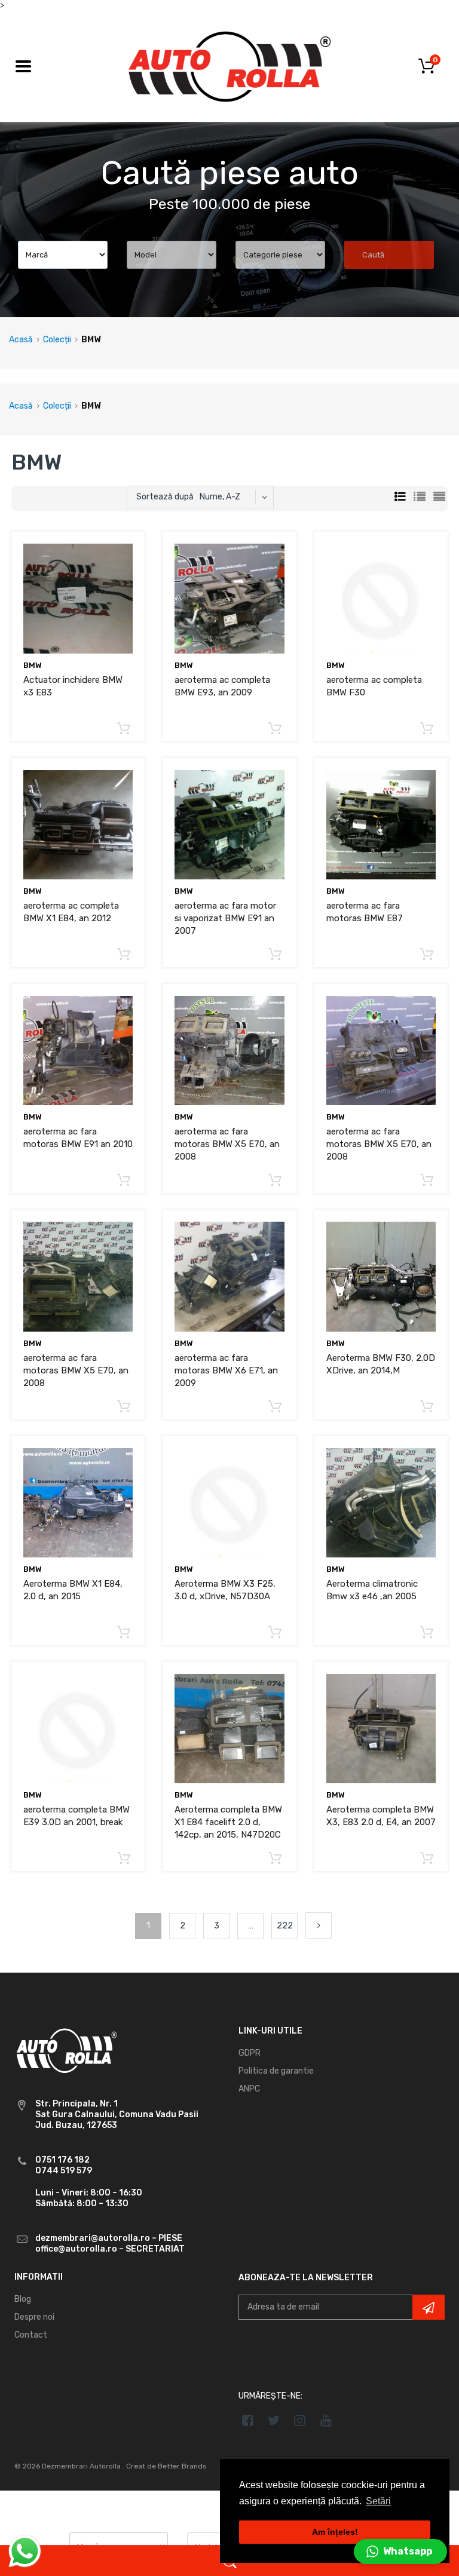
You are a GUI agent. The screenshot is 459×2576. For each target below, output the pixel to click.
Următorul (319, 1925)
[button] (400, 2552)
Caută (373, 255)
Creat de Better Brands (166, 2466)
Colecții (57, 340)
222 (285, 1926)
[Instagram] (300, 2420)
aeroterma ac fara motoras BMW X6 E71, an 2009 (226, 1370)
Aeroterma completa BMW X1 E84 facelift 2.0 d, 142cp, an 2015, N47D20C (228, 1822)
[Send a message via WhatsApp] (25, 2551)
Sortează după (165, 497)
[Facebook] (248, 2420)
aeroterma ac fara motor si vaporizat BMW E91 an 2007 (225, 918)
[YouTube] (326, 2420)
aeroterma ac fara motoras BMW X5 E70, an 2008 (227, 1144)
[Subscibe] (429, 2307)
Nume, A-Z (220, 497)
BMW (33, 665)
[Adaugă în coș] (124, 729)
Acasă (21, 340)
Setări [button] (378, 2501)
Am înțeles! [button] (335, 2532)
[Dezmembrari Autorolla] (229, 66)
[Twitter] (274, 2420)
